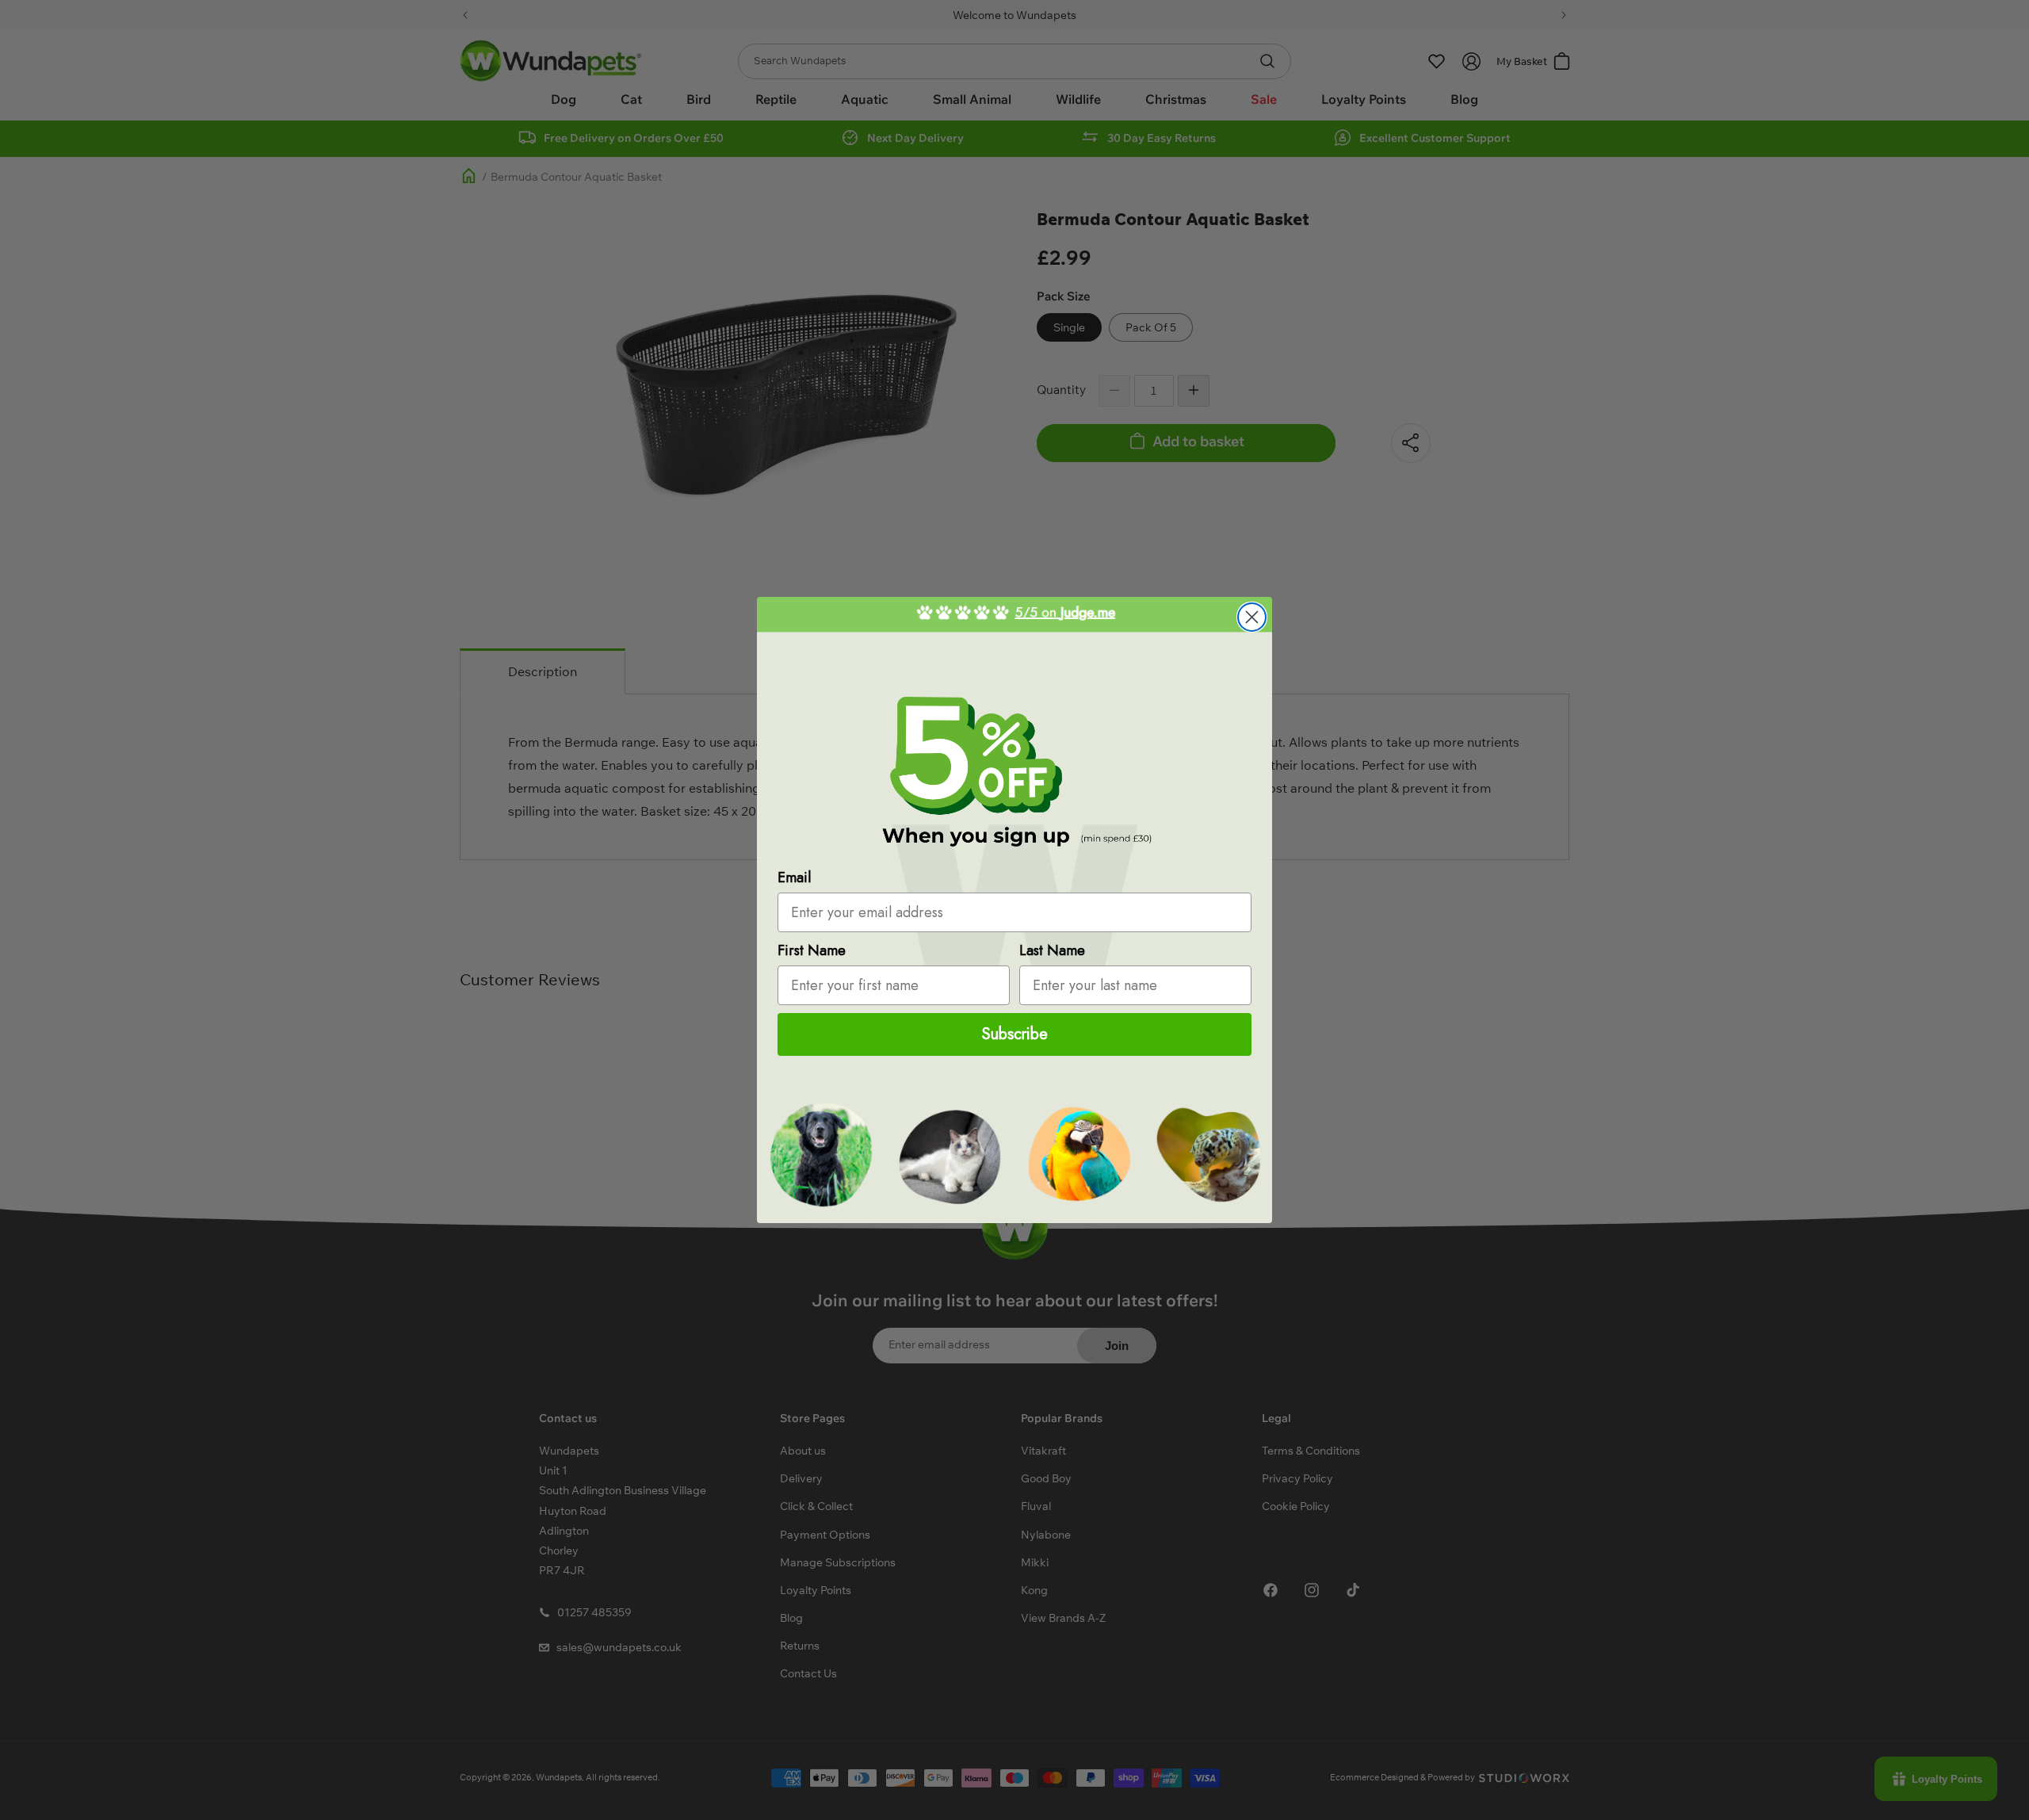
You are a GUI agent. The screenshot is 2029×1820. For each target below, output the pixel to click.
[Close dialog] (1252, 617)
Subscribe (1015, 1034)
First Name (812, 950)
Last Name (1052, 950)
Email (794, 877)
